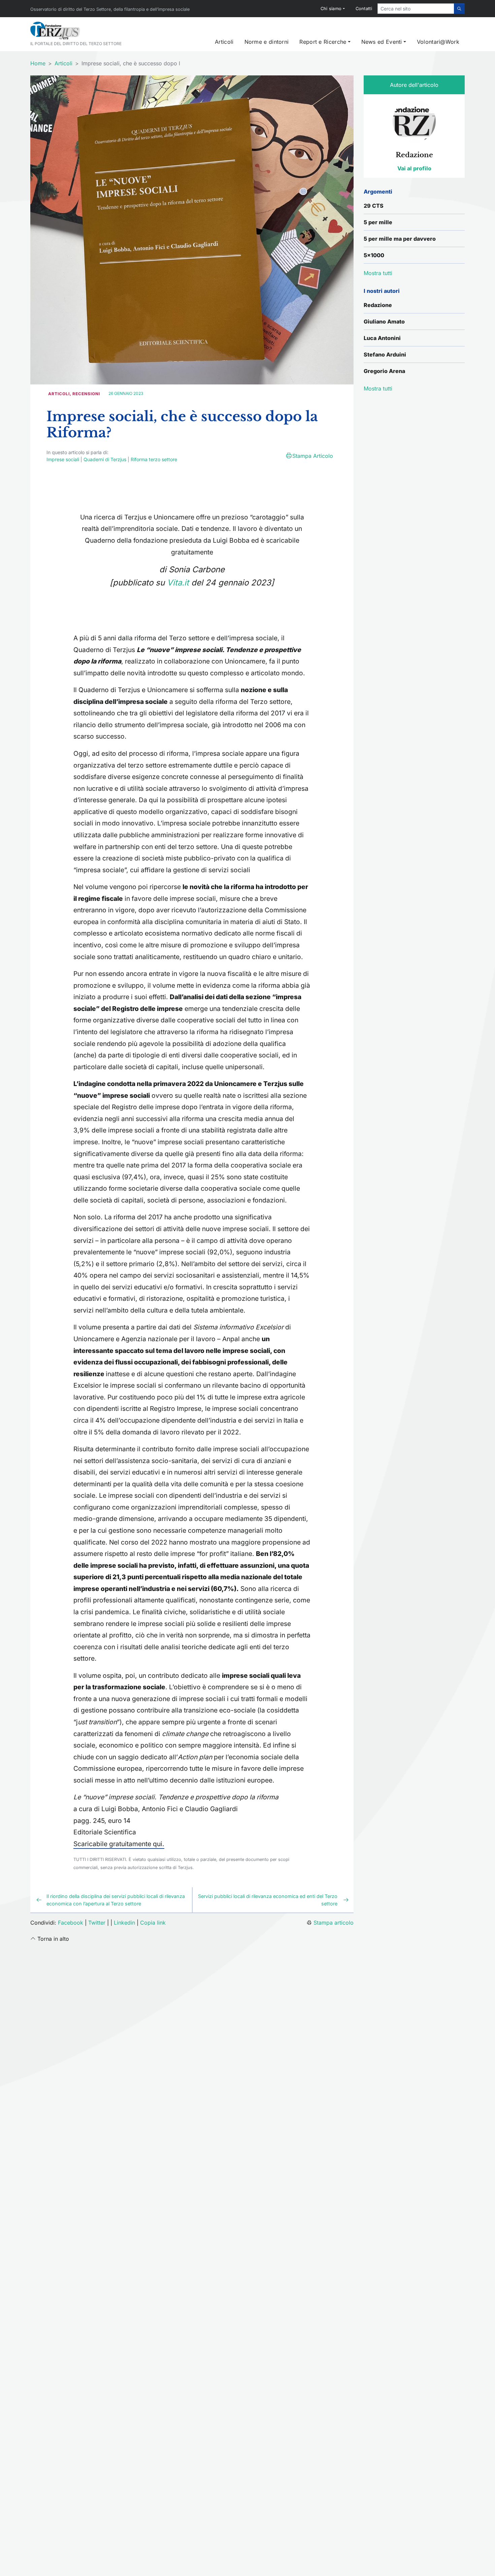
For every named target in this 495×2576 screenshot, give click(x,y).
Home (38, 63)
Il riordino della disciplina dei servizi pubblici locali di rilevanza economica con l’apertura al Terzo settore (116, 1900)
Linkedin (124, 1923)
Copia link (153, 1923)
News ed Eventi (382, 42)
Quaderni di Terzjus (105, 459)
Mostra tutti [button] (378, 273)
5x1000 (374, 255)
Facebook (71, 1923)
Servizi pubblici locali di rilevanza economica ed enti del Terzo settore (268, 1900)
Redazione (378, 305)
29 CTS (374, 206)
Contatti (364, 9)
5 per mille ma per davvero (400, 239)
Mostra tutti (378, 388)
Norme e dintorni (267, 42)
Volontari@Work (438, 42)
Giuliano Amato (384, 321)
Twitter (97, 1923)
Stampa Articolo (313, 456)
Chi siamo (331, 9)
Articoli (224, 42)
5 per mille (378, 222)
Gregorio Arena (384, 371)
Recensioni (86, 394)
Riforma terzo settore (154, 459)
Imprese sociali (63, 459)
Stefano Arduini (385, 354)
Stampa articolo (334, 1923)
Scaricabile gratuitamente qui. (119, 1844)
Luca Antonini (382, 338)
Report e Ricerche (323, 42)
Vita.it (178, 583)
